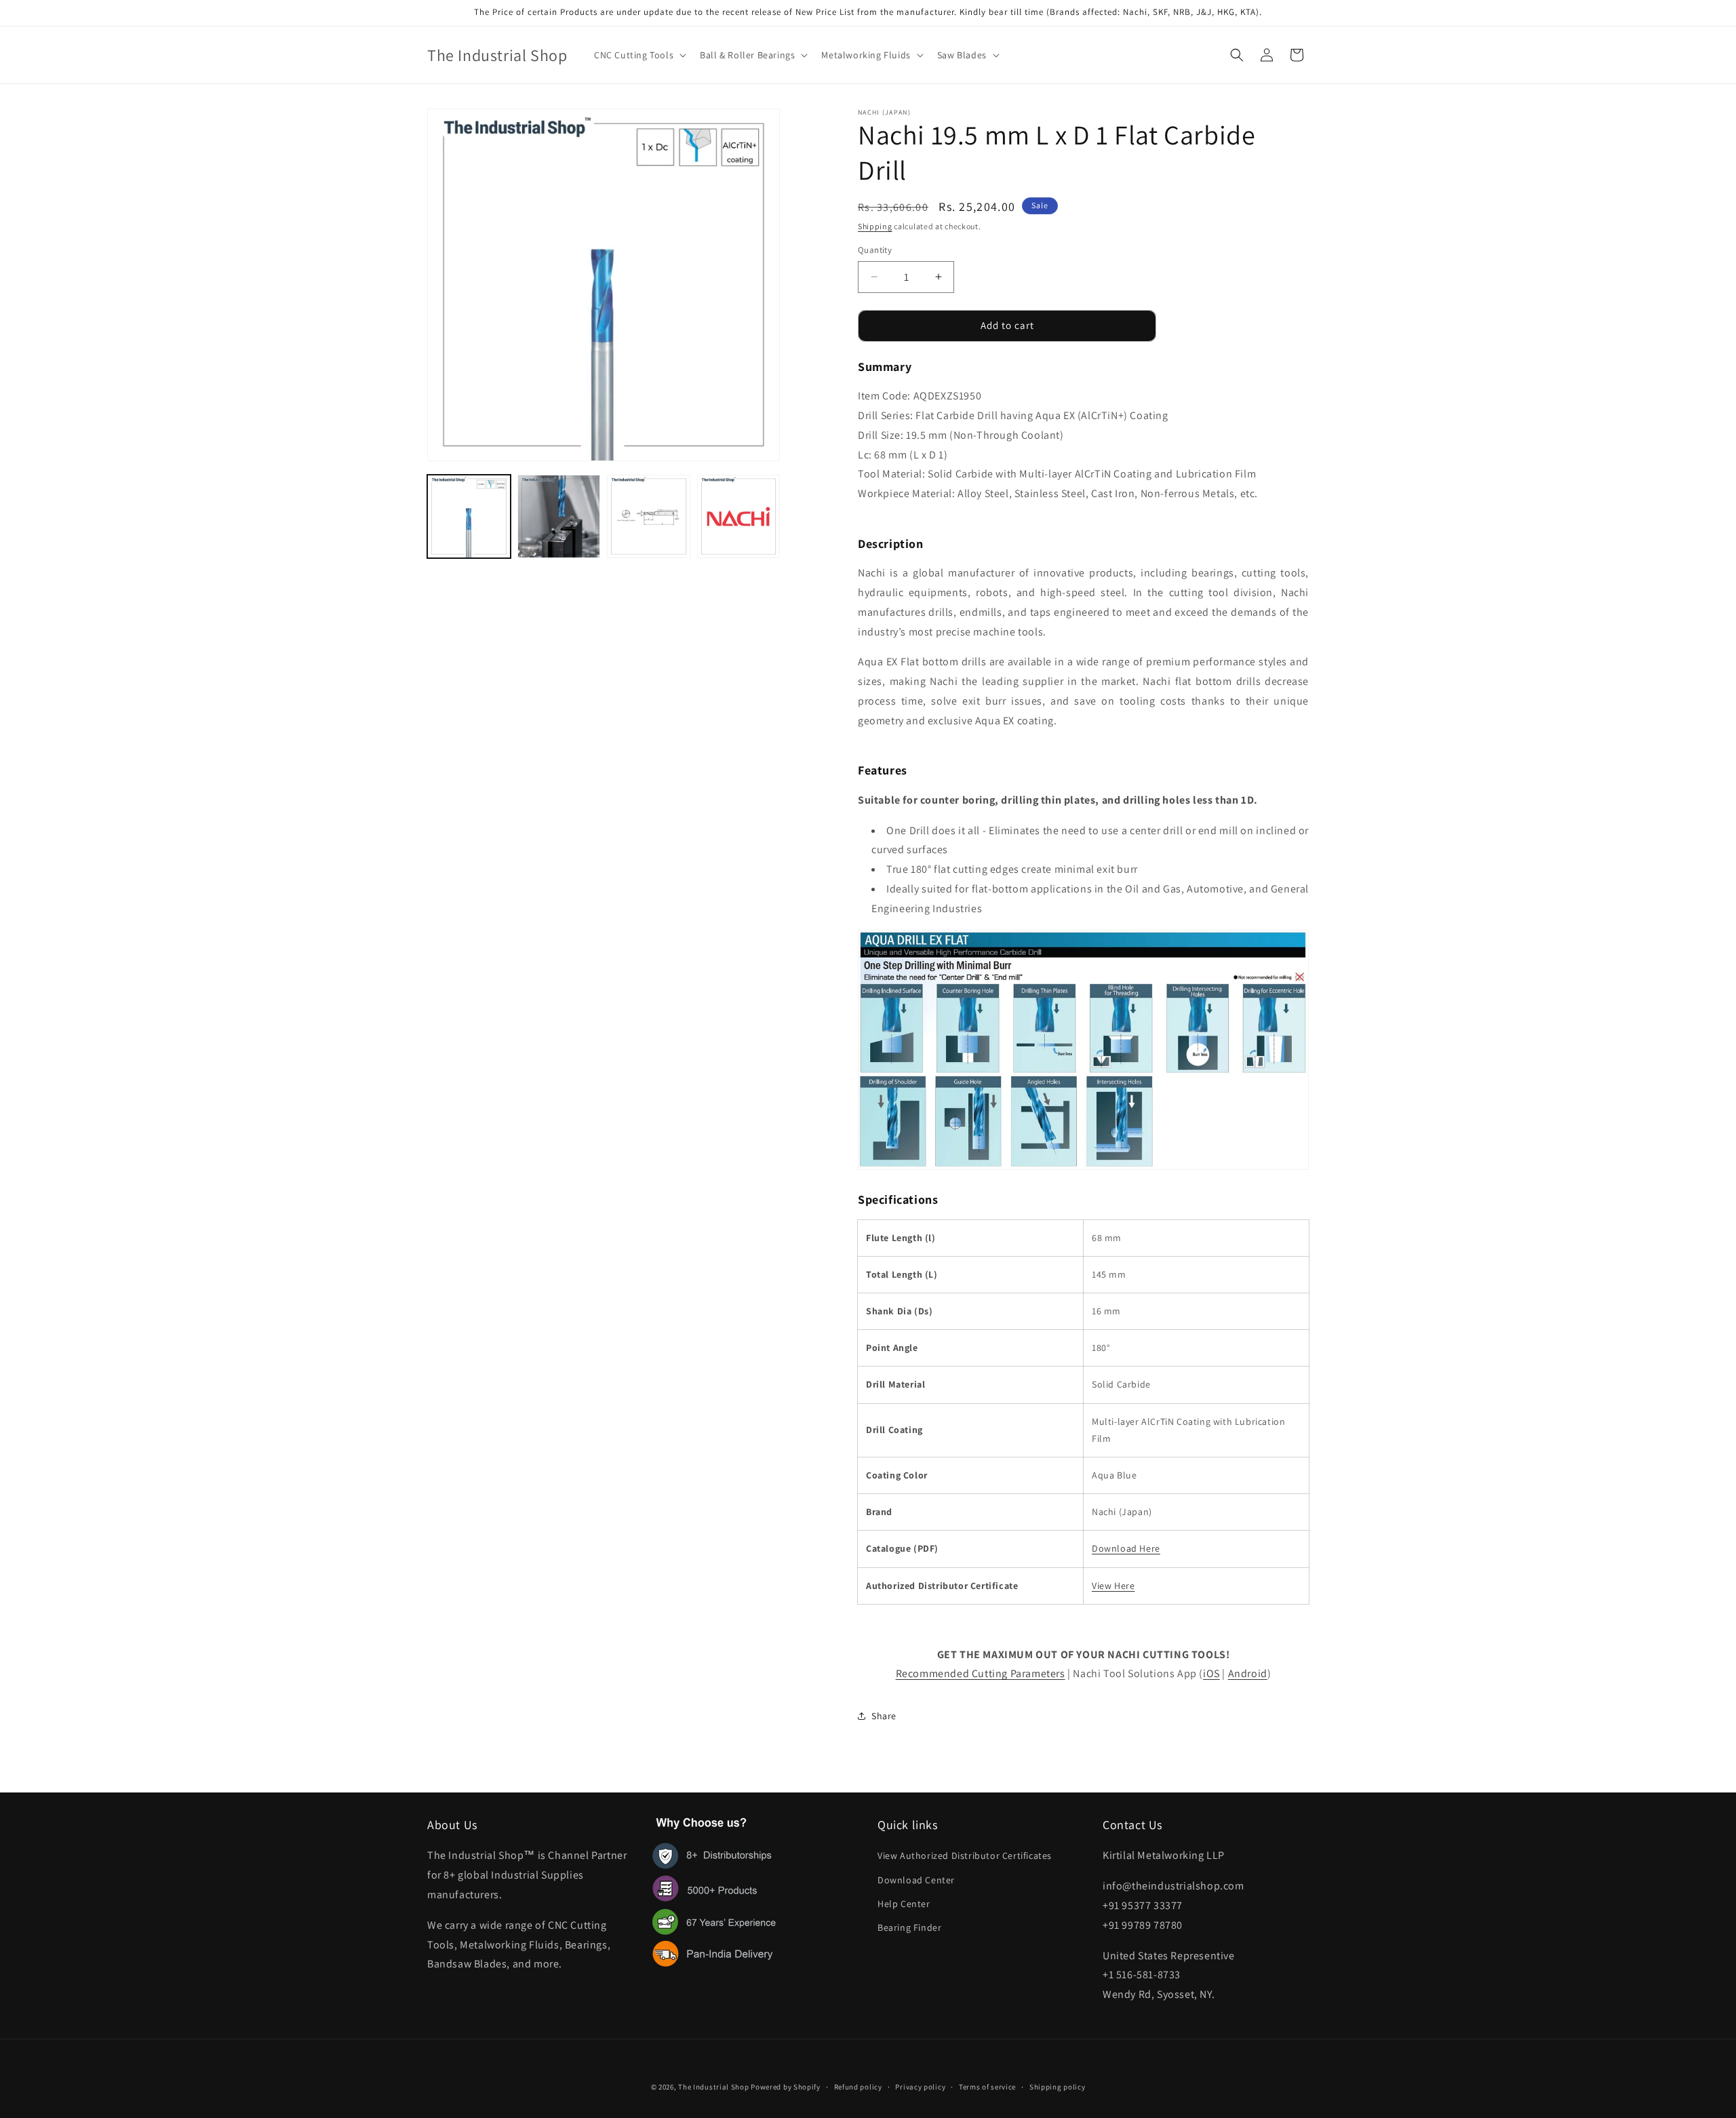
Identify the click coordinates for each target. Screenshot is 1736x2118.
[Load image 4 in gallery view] (739, 516)
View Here (1113, 1586)
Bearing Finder (909, 1927)
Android (1248, 1673)
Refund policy (858, 2087)
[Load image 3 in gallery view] (649, 516)
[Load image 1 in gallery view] (469, 516)
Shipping (875, 226)
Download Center (916, 1880)
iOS (1211, 1673)
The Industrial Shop (713, 2087)
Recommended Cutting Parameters (981, 1673)
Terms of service (987, 2087)
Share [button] (884, 1716)
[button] (639, 55)
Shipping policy (1058, 2087)
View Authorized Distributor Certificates (965, 1856)
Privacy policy (920, 2087)
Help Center (904, 1904)
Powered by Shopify (786, 2087)
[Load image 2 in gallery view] (559, 516)
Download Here (1126, 1548)
